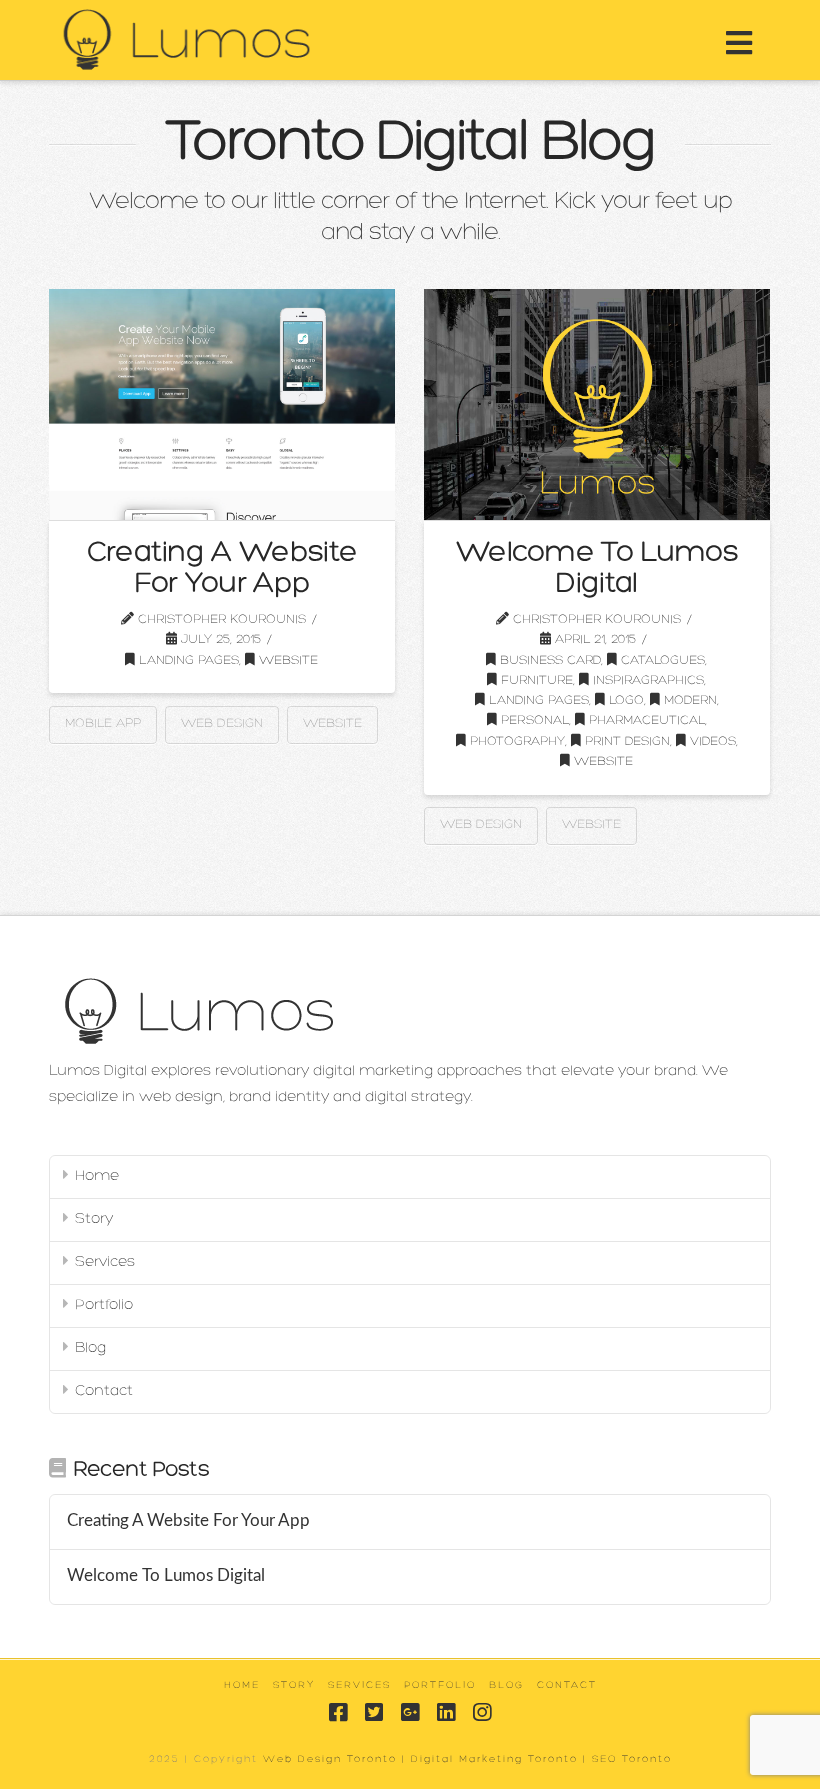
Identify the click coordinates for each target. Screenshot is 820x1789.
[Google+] (410, 1712)
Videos (711, 741)
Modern (688, 700)
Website (286, 660)
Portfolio (104, 1305)
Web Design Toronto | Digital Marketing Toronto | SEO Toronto (467, 1759)
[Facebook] (338, 1712)
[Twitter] (374, 1712)
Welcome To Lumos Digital (597, 569)
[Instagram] (482, 1712)
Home (97, 1176)
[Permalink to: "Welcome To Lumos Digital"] (596, 404)
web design (222, 723)
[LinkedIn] (446, 1712)
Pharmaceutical (645, 720)
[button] (739, 44)
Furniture (535, 680)
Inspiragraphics (646, 680)
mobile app (103, 723)
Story (94, 1219)
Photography (515, 741)
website (332, 723)
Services (105, 1262)
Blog (90, 1348)
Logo (624, 700)
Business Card (548, 660)
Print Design (625, 741)
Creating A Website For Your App (222, 569)
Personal (533, 720)
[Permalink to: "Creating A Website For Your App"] (221, 404)
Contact (104, 1391)
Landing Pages (187, 660)
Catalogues (661, 660)
